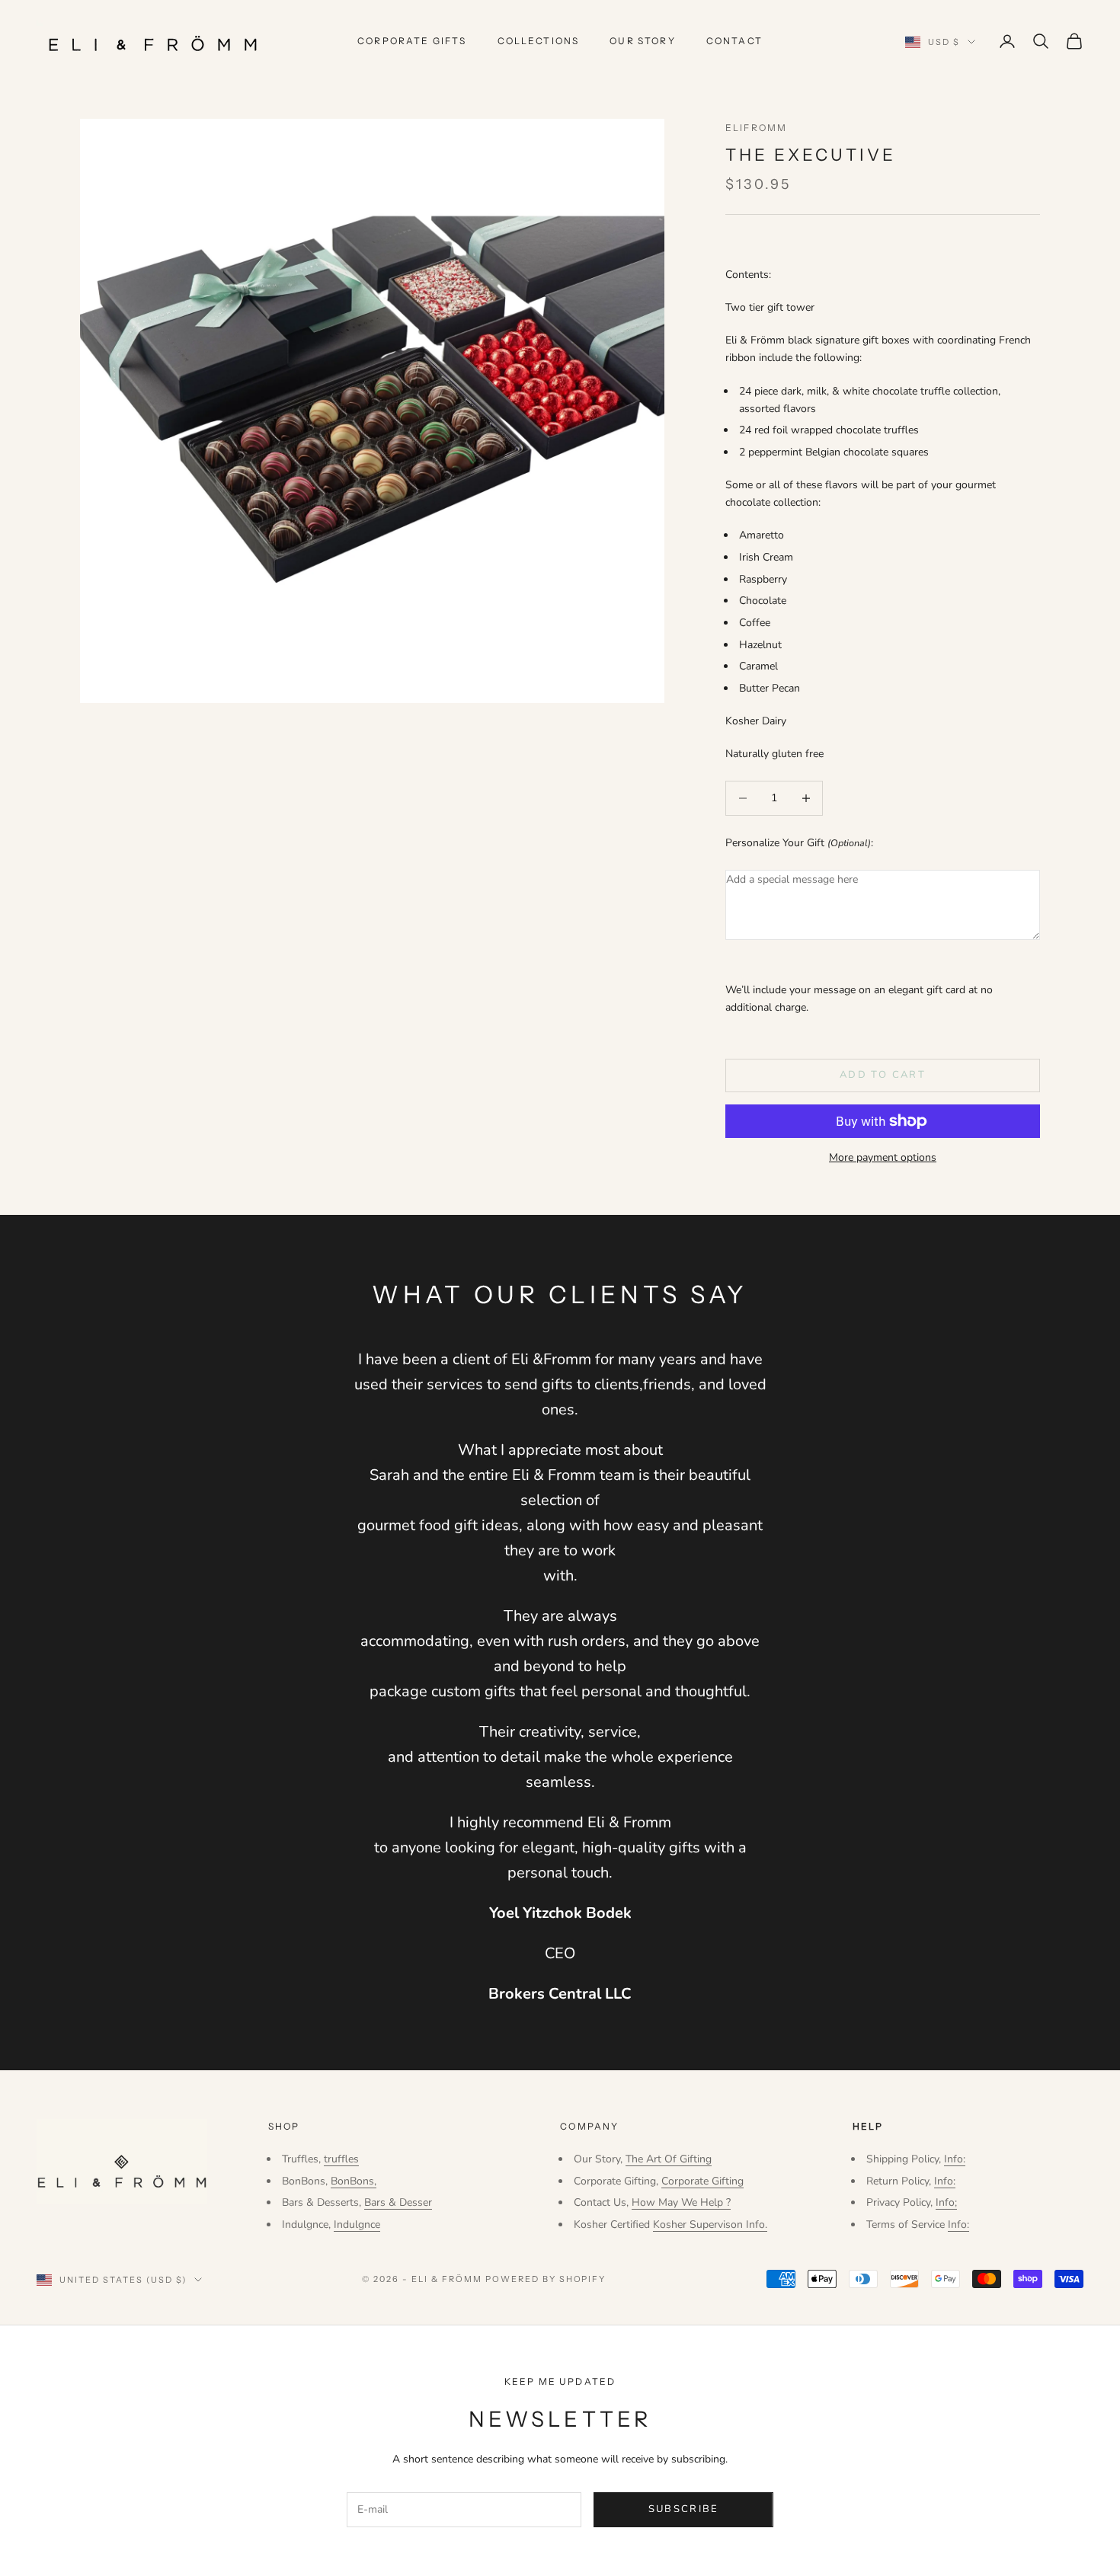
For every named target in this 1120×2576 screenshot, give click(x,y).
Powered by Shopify (546, 2279)
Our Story (642, 41)
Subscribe (684, 2509)
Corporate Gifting (702, 2181)
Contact (734, 41)
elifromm (756, 128)
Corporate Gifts (412, 41)
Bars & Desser (398, 2202)
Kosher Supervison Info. (710, 2224)
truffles (341, 2159)
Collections (539, 41)
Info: (955, 2159)
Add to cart (883, 1075)
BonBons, (354, 2181)
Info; (946, 2202)
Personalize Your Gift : (799, 843)
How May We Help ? (681, 2202)
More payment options (883, 1157)
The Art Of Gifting (669, 2159)
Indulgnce (357, 2224)
